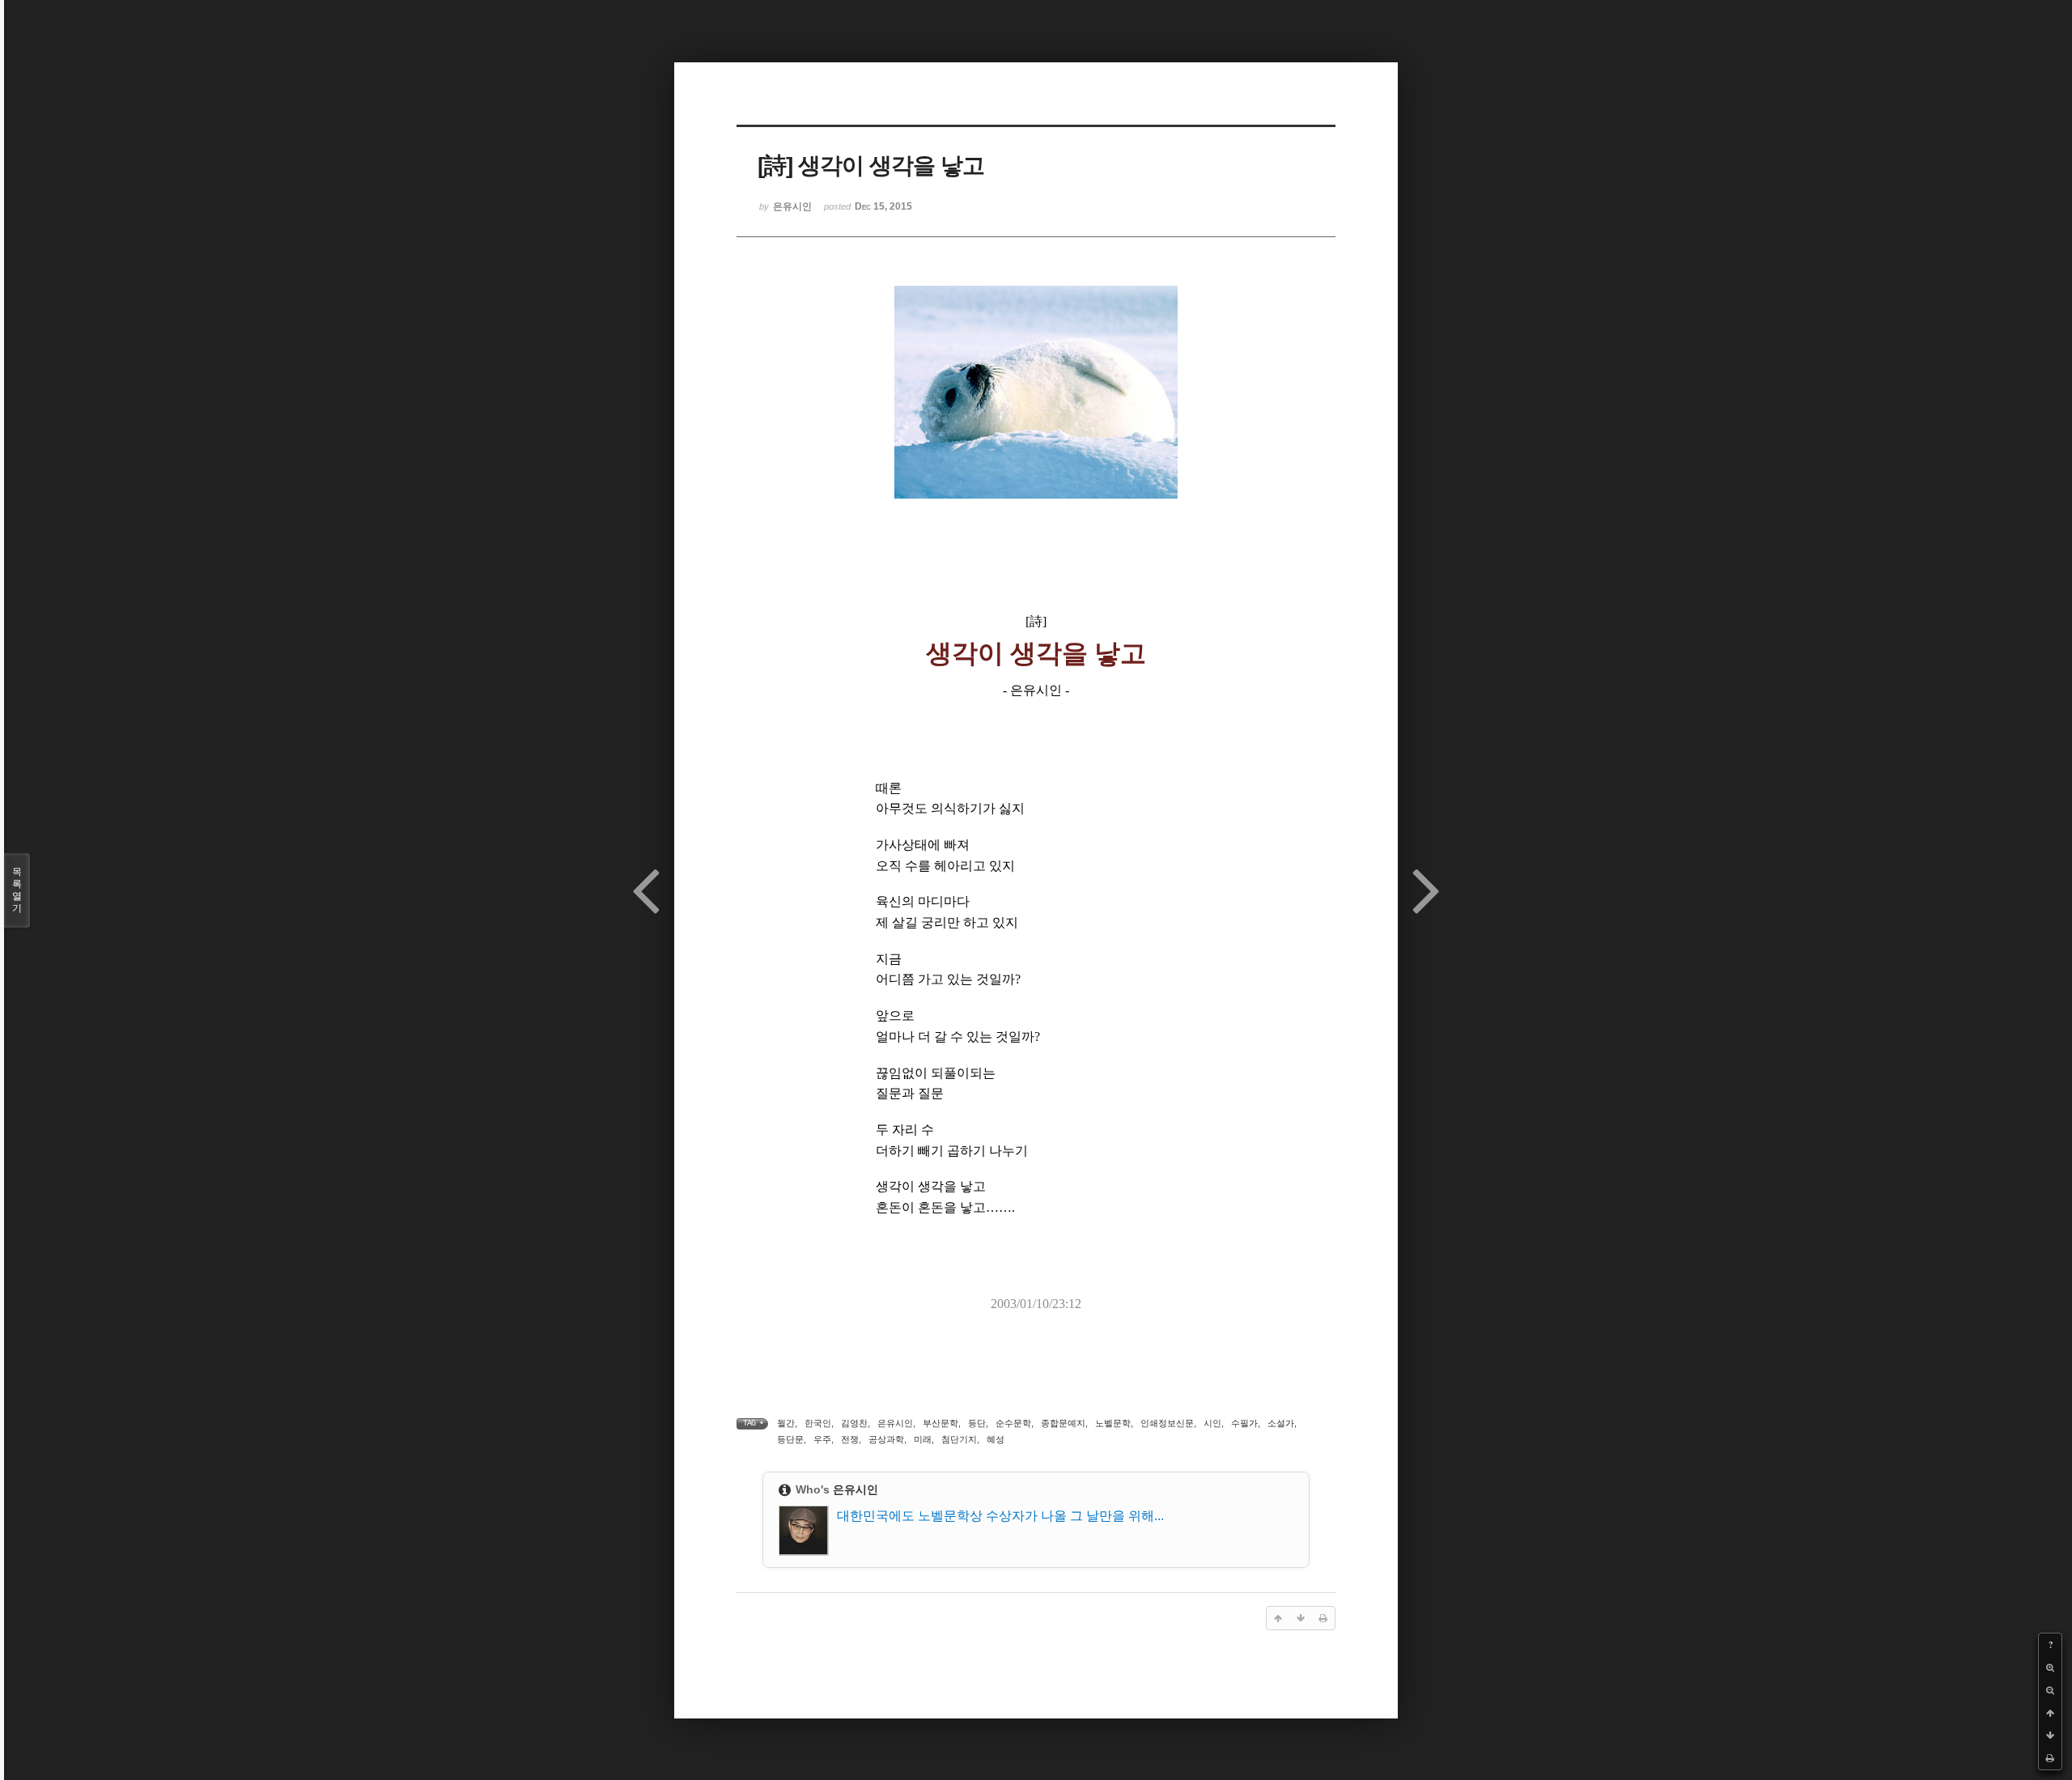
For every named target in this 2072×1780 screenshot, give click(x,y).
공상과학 (886, 1439)
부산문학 (940, 1423)
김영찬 (854, 1423)
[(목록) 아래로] (2050, 1735)
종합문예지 (1063, 1423)
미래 (923, 1439)
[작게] (2050, 1690)
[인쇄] (2050, 1758)
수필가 (1244, 1423)
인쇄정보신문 (1167, 1423)
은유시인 (895, 1423)
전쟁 (850, 1439)
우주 (822, 1439)
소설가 (1281, 1423)
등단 (977, 1423)
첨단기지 (959, 1439)
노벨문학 (1113, 1423)
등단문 (790, 1439)
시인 (1212, 1423)
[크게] (2050, 1667)
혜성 (996, 1439)
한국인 (818, 1423)
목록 (17, 890)
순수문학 (1013, 1423)
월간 (786, 1423)
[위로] (2050, 1713)
